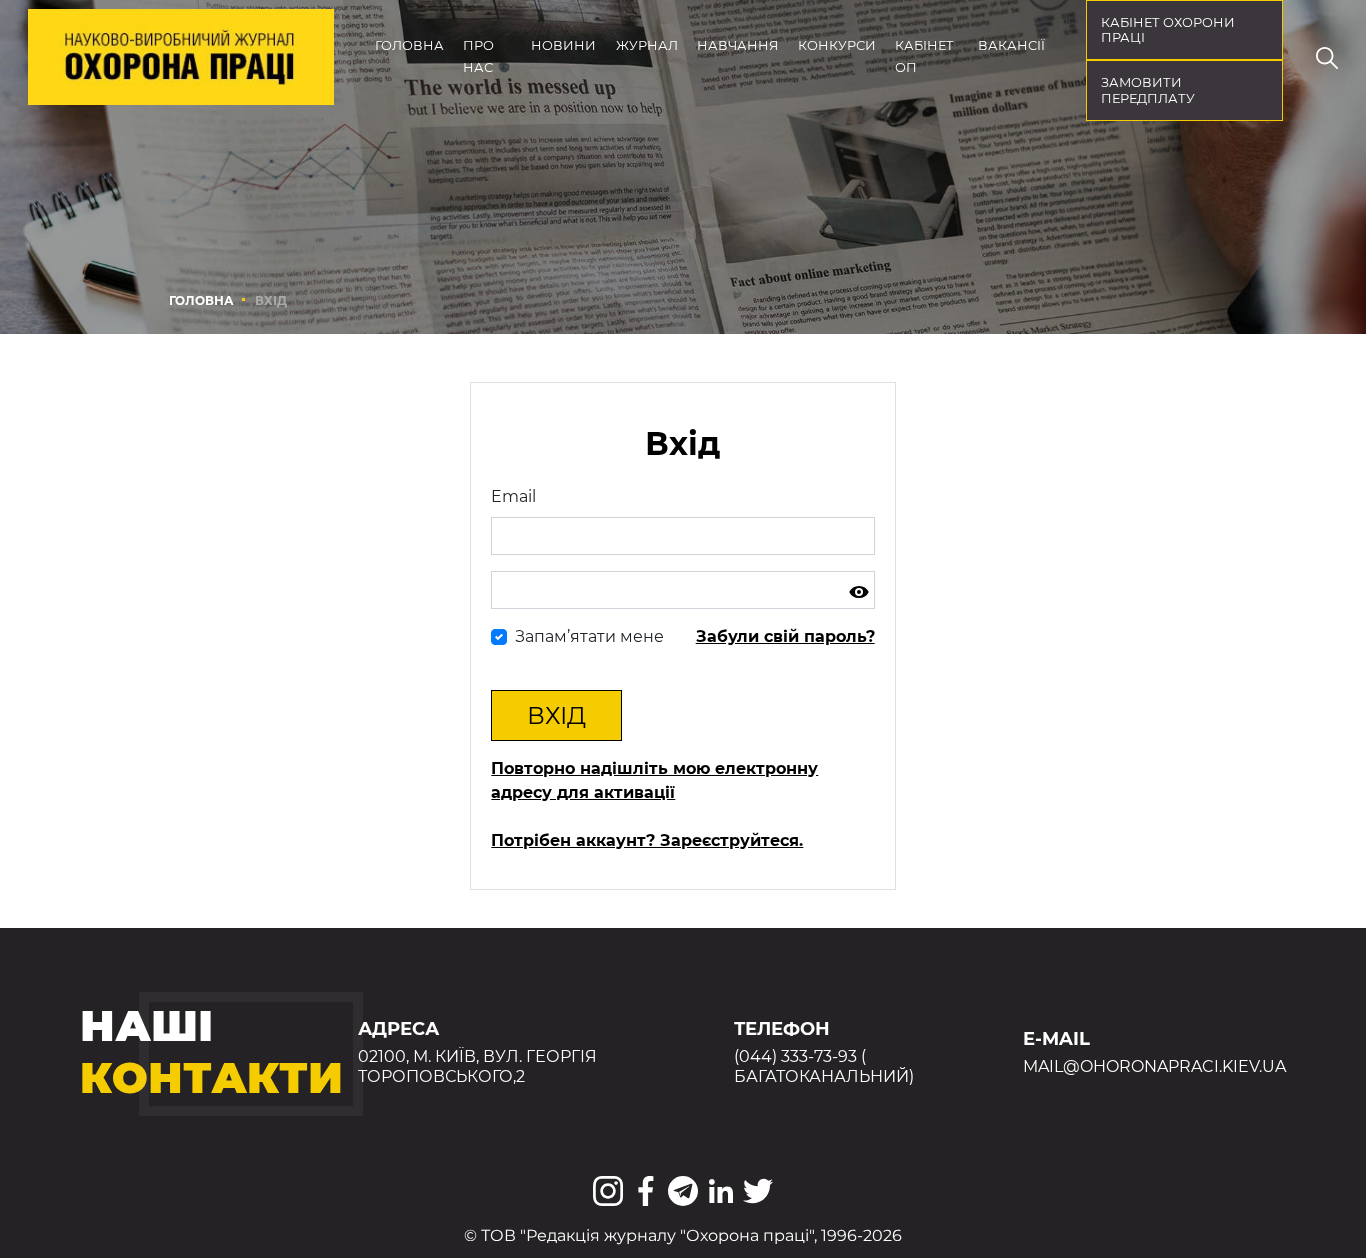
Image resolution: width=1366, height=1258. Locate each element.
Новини (563, 45)
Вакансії (1011, 45)
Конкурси (837, 45)
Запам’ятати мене (589, 636)
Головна (409, 45)
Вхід (556, 715)
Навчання (737, 45)
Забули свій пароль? (785, 636)
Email (513, 496)
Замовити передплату (1148, 90)
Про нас (478, 56)
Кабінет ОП (924, 56)
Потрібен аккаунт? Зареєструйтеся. (647, 840)
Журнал (647, 45)
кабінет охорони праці (1168, 30)
